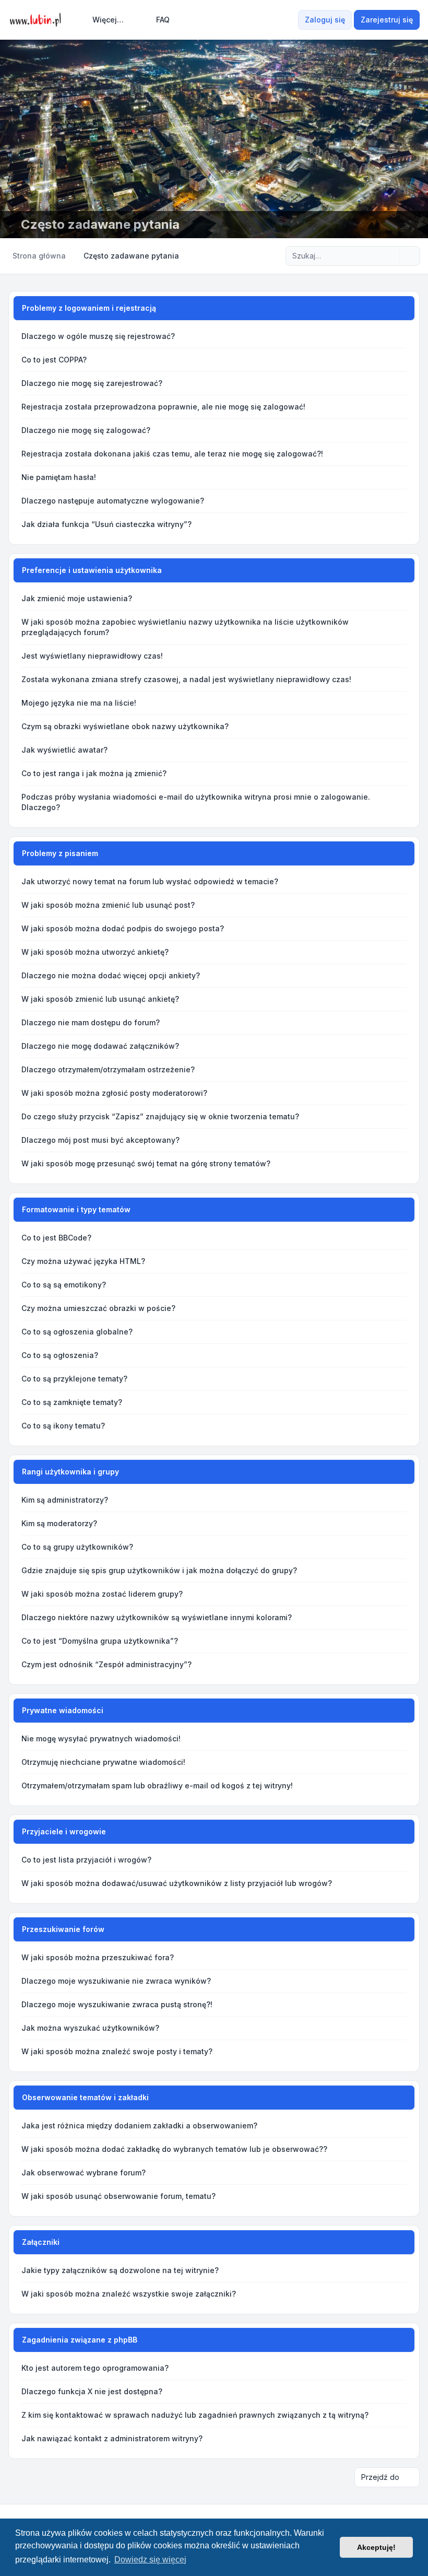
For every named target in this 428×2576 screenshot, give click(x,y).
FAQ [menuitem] (163, 20)
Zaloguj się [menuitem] (325, 20)
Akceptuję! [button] (376, 2547)
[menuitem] (103, 20)
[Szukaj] (390, 256)
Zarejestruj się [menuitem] (387, 20)
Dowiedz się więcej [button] (150, 2560)
